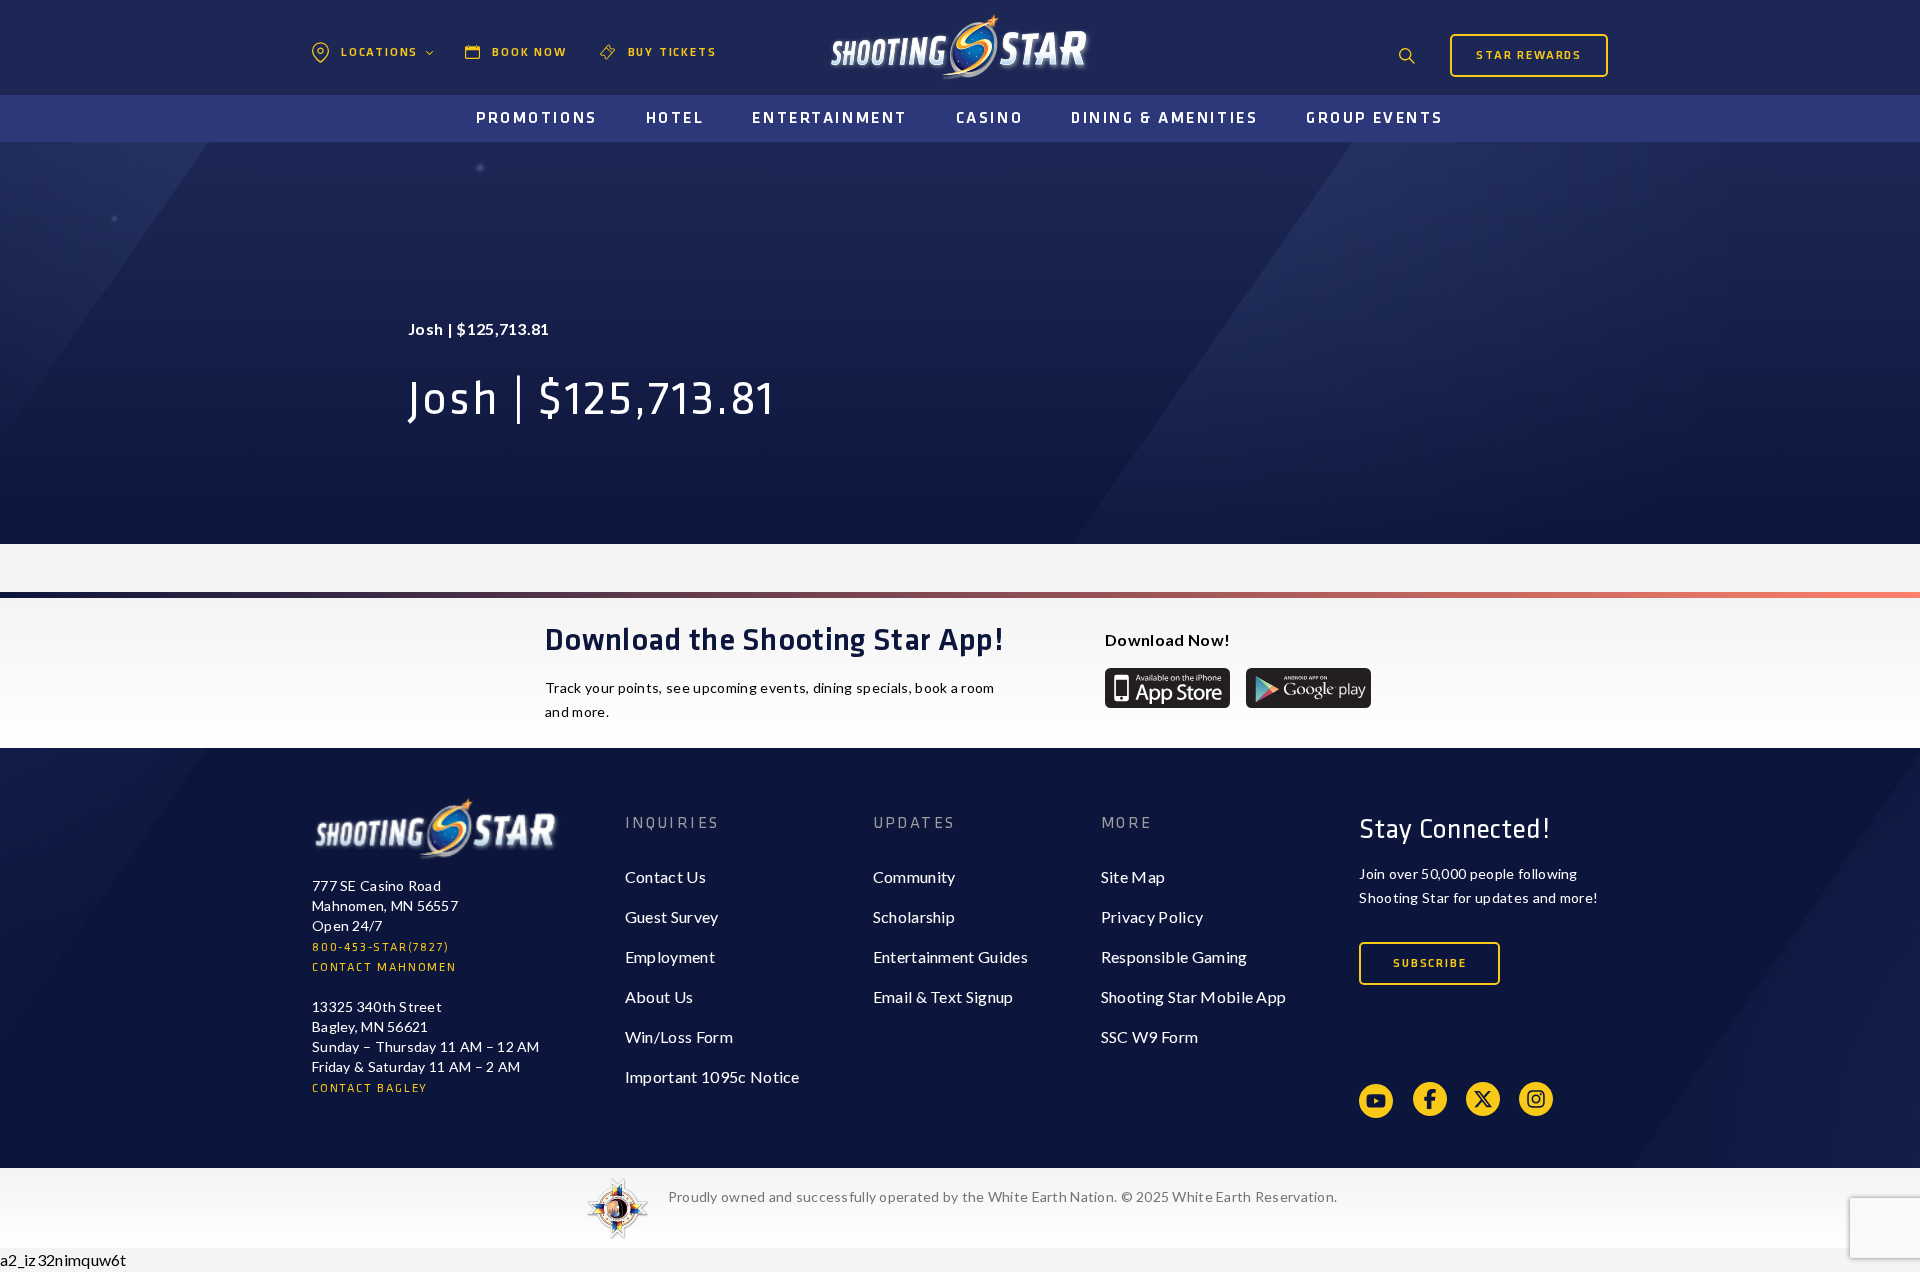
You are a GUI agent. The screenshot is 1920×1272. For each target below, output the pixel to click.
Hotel (675, 118)
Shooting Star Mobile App (1194, 996)
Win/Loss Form (679, 1036)
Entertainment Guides (950, 956)
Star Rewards (1529, 55)
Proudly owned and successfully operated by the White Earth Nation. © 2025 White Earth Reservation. (1002, 1196)
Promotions (537, 118)
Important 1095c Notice (712, 1076)
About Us (659, 996)
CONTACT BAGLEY (370, 1088)
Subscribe (1429, 963)
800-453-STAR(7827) (380, 947)
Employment (670, 956)
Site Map (1133, 876)
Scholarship (914, 916)
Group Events (1375, 118)
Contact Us (665, 876)
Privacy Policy (1152, 916)
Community (914, 876)
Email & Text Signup (943, 996)
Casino (989, 118)
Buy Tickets (672, 52)
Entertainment (829, 118)
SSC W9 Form (1150, 1036)
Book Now (529, 52)
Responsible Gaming (1174, 956)
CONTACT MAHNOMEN (384, 967)
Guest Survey (672, 916)
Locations (379, 52)
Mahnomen (376, 135)
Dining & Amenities (1164, 118)
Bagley (361, 95)
